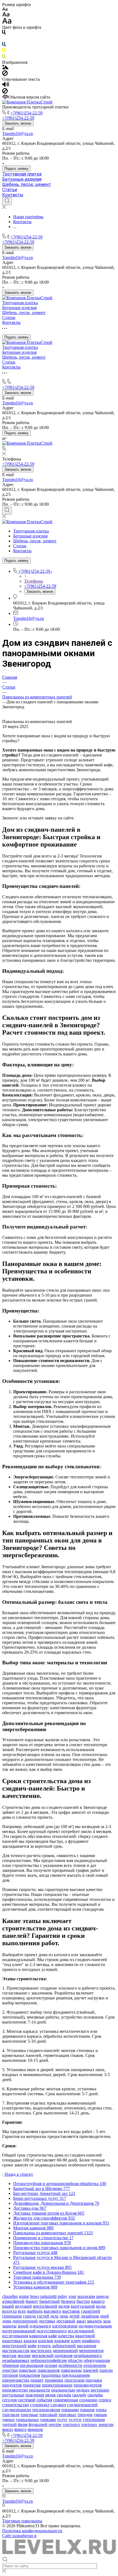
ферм (23, 2424)
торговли (11, 2415)
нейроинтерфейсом (49, 2360)
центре (55, 2424)
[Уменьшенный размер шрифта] (5, 9)
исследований (81, 2331)
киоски (30, 2341)
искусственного (52, 2331)
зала (107, 2321)
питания (10, 2375)
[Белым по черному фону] (4, 39)
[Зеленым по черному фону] (4, 57)
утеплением (94, 2420)
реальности (40, 2390)
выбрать (35, 2311)
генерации (12, 2316)
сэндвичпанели (17, 2410)
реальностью (63, 2390)
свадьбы (95, 2395)
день (64, 2316)
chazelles (10, 2296)
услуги (75, 2420)
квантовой (85, 2336)
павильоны (71, 2370)
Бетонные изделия (22, 179)
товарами (70, 2410)
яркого (20, 2429)
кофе (32, 2346)
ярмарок (35, 2429)
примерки (54, 2380)
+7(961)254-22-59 (26, 113)
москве (24, 2355)
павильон (28, 2370)
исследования (15, 2336)
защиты (9, 2326)
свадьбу (79, 2395)
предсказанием (76, 2375)
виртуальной (83, 2306)
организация (32, 2365)
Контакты (13, 195)
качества (66, 2336)
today (62, 2296)
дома (7, 2321)
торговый (48, 2415)
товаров (87, 2410)
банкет (32, 2301)
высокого (52, 2311)
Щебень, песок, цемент (27, 184)
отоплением (95, 2365)
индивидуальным (95, 2326)
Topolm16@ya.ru (18, 133)
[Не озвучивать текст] (5, 92)
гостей (43, 2316)
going (24, 2296)
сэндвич (58, 2405)
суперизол (40, 2405)
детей (74, 2316)
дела (54, 2316)
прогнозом (75, 2380)
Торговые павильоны (22, 2521)
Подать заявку (16, 169)
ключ (76, 2341)
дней (104, 2316)
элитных (89, 2424)
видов (64, 2306)
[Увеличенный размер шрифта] (7, 22)
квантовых (12, 2341)
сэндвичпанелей (82, 2405)
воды (101, 2306)
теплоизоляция (46, 2410)
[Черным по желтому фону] (4, 51)
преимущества (16, 2380)
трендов (85, 2415)
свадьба (64, 2395)
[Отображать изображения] (5, 68)
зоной (23, 2326)
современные (66, 2400)
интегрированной (19, 2331)
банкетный (50, 2301)
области (75, 2360)
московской (43, 2355)
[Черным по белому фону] (4, 33)
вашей (8, 2306)
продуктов (12, 2385)
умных (9, 2420)
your (72, 2296)
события (44, 2400)
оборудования (97, 2360)
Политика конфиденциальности (32, 2531)
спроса (105, 2400)
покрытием (29, 2375)
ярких (8, 2429)
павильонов (49, 2370)
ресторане (100, 2390)
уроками (48, 2420)
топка (101, 2410)
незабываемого (88, 2355)
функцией (38, 2424)
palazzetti (48, 2296)
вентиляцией (45, 2306)
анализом (86, 2296)
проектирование (57, 2385)
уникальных (27, 2420)
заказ (81, 2321)
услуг (62, 2420)
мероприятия (91, 2351)
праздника (51, 2375)
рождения (35, 2395)
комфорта (91, 2341)
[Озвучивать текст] (6, 86)
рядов (50, 2395)
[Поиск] (7, 201)
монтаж (9, 2355)
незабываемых (16, 2360)
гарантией (91, 2311)
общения (10, 2365)
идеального (40, 2326)
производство (15, 2390)
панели (106, 2370)
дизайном (90, 2316)
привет (37, 2380)
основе (51, 2365)
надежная (64, 2355)
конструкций (14, 2346)
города (29, 2316)
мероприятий (65, 2351)
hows (35, 2296)
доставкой (66, 2321)
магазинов (87, 2346)
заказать (94, 2321)
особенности (70, 2365)
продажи (94, 2380)
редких (83, 2390)
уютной (9, 2424)
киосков (46, 2341)
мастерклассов (16, 2351)
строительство (16, 2405)
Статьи (10, 190)
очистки (10, 2370)
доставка (47, 2321)
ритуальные (13, 2395)
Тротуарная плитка (22, 174)
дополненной (25, 2321)
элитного (71, 2424)
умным (100, 2415)
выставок (71, 2311)
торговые (29, 2415)
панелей (91, 2370)
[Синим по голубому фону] (4, 45)
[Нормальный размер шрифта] (6, 15)
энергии (106, 2424)
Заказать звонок (18, 123)
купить (44, 2346)
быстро (83, 2301)
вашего (98, 2301)
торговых (67, 2415)
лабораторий (64, 2346)
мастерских (41, 2351)
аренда (102, 2296)
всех (22, 2311)
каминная (38, 2336)
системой (27, 2400)
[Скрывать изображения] (5, 74)
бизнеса (68, 2301)
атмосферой (13, 2301)
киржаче (62, 2341)
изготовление (65, 2326)
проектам (32, 2385)
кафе (53, 2336)
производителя (88, 2385)
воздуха (9, 2311)
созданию (88, 2400)
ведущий (23, 2306)
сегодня (9, 2400)
